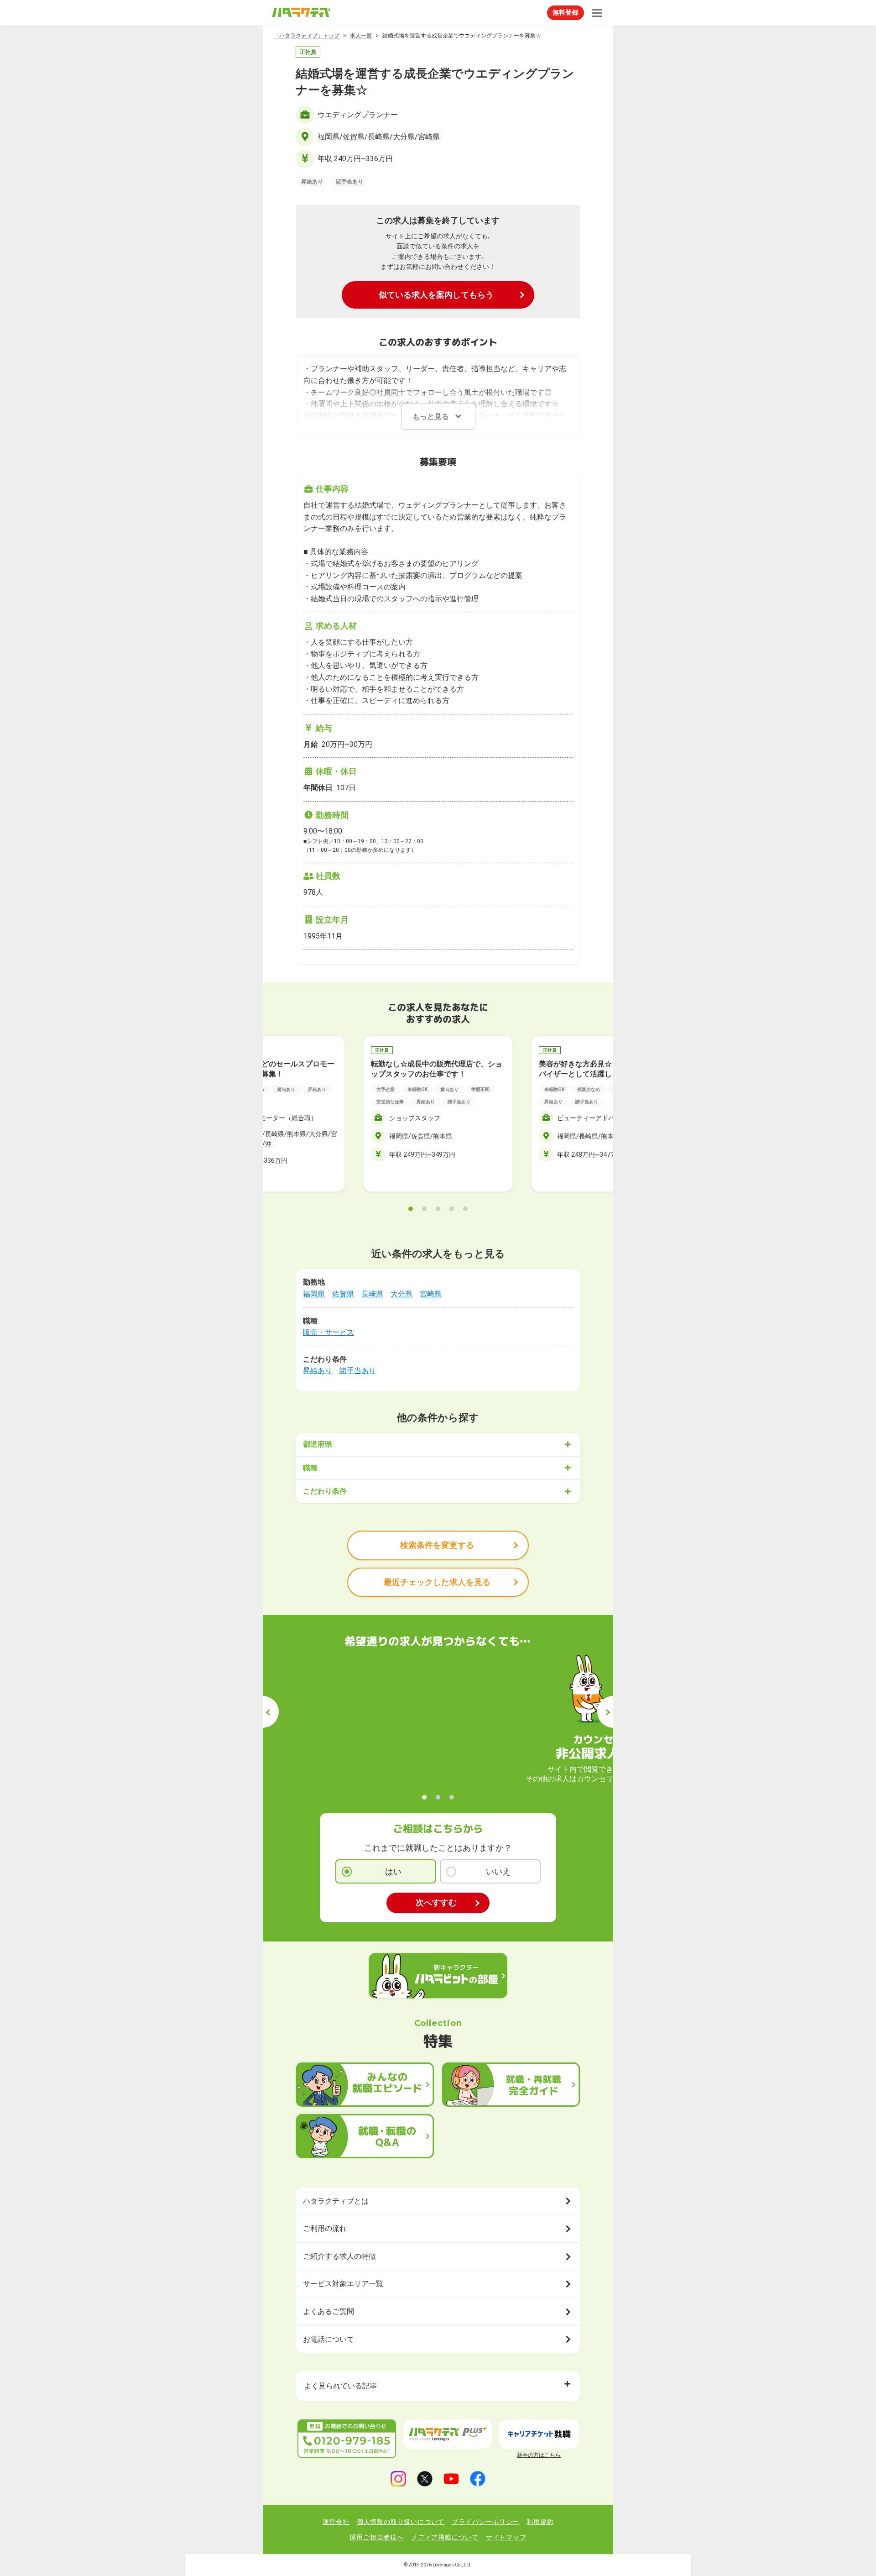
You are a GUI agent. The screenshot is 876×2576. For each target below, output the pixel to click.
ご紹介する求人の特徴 (339, 2256)
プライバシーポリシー (485, 2522)
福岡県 (314, 1294)
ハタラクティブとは (336, 2201)
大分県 (401, 1294)
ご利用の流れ (325, 2228)
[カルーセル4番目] (452, 1209)
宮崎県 (431, 1294)
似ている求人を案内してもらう (436, 295)
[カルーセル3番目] (438, 1209)
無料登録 (566, 12)
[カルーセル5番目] (465, 1209)
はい (393, 1871)
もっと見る (431, 417)
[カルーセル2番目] (424, 1209)
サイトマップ (506, 2537)
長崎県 (372, 1294)
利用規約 (540, 2522)
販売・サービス (328, 1332)
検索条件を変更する (437, 1545)
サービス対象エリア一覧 (343, 2284)
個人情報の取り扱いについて (401, 2522)
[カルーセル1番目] (411, 1209)
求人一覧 (361, 36)
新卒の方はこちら (539, 2455)
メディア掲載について (445, 2537)
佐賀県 (343, 1294)
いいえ (498, 1871)
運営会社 (336, 2522)
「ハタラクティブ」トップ (307, 36)
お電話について (328, 2339)
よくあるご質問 (328, 2311)
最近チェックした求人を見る (437, 1582)
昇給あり (318, 1371)
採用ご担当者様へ (376, 2537)
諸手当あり (358, 1371)
